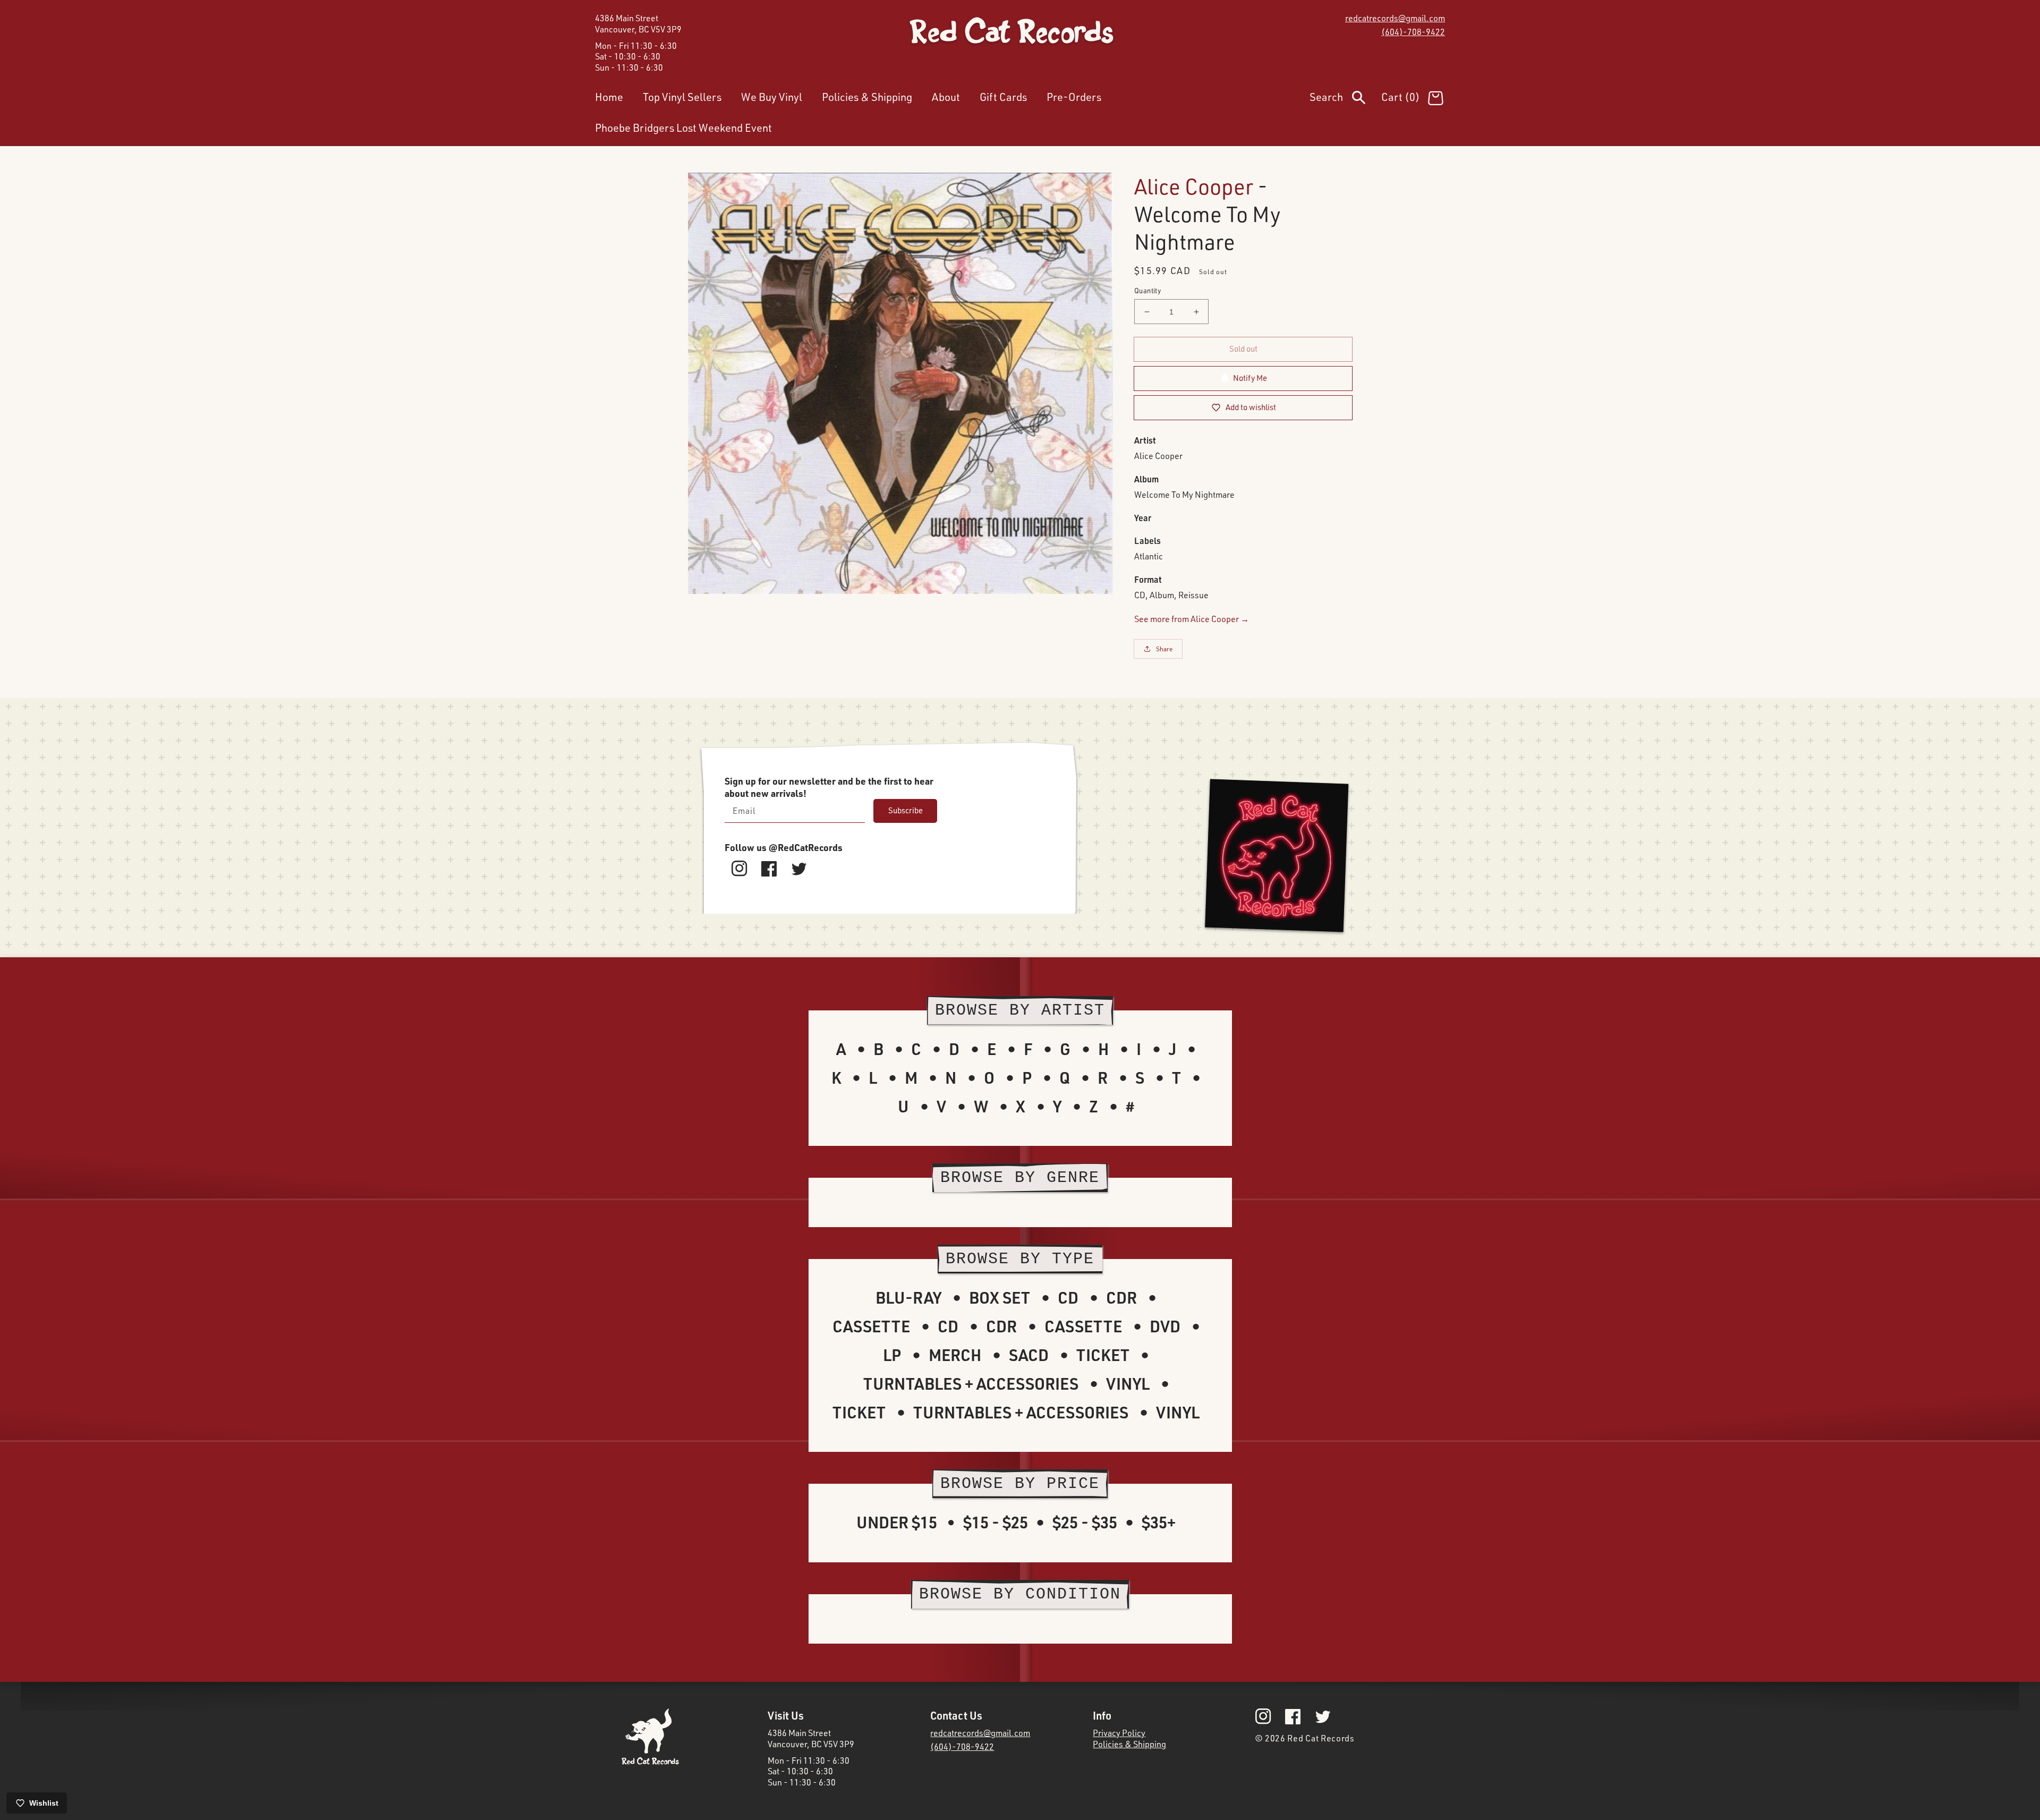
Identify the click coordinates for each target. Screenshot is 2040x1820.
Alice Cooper (1194, 186)
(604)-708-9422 (1413, 32)
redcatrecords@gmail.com (1395, 18)
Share (1164, 649)
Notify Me (1250, 378)
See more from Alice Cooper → (1192, 619)
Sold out (1243, 349)
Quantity (1147, 291)
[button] (1345, 99)
